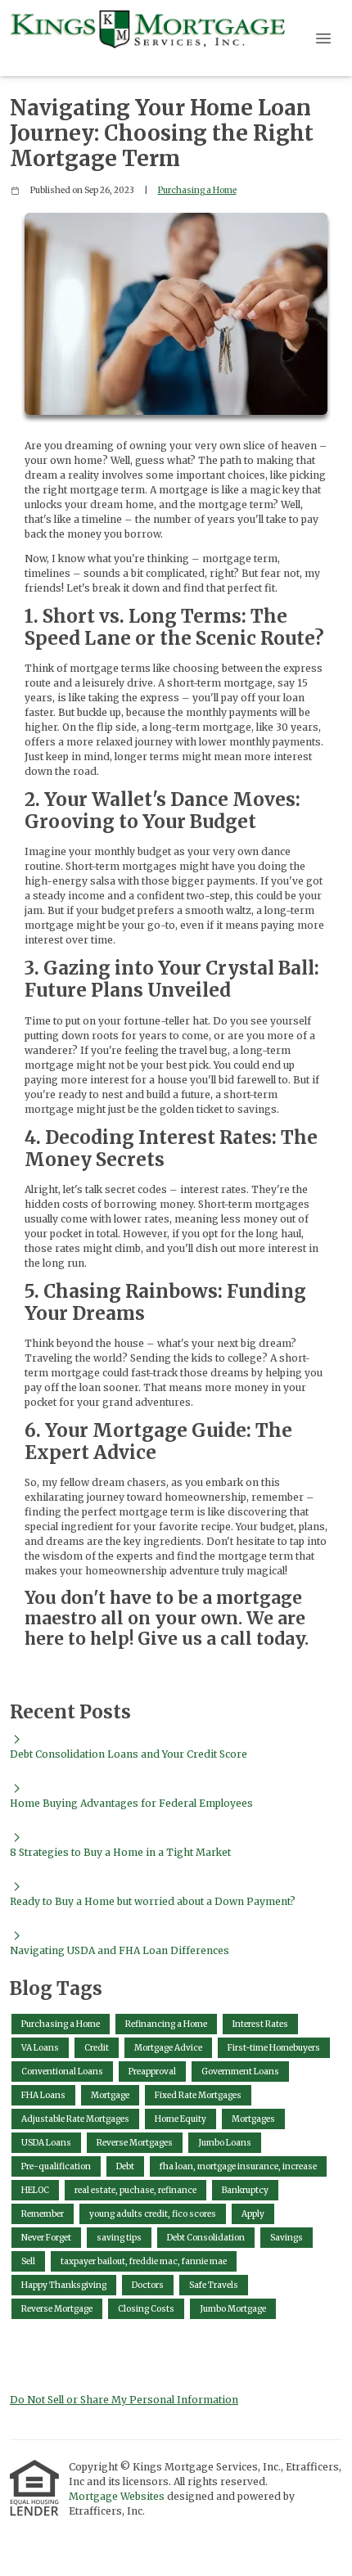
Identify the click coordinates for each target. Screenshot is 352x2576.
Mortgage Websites (118, 2496)
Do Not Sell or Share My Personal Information (124, 2400)
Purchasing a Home (197, 190)
